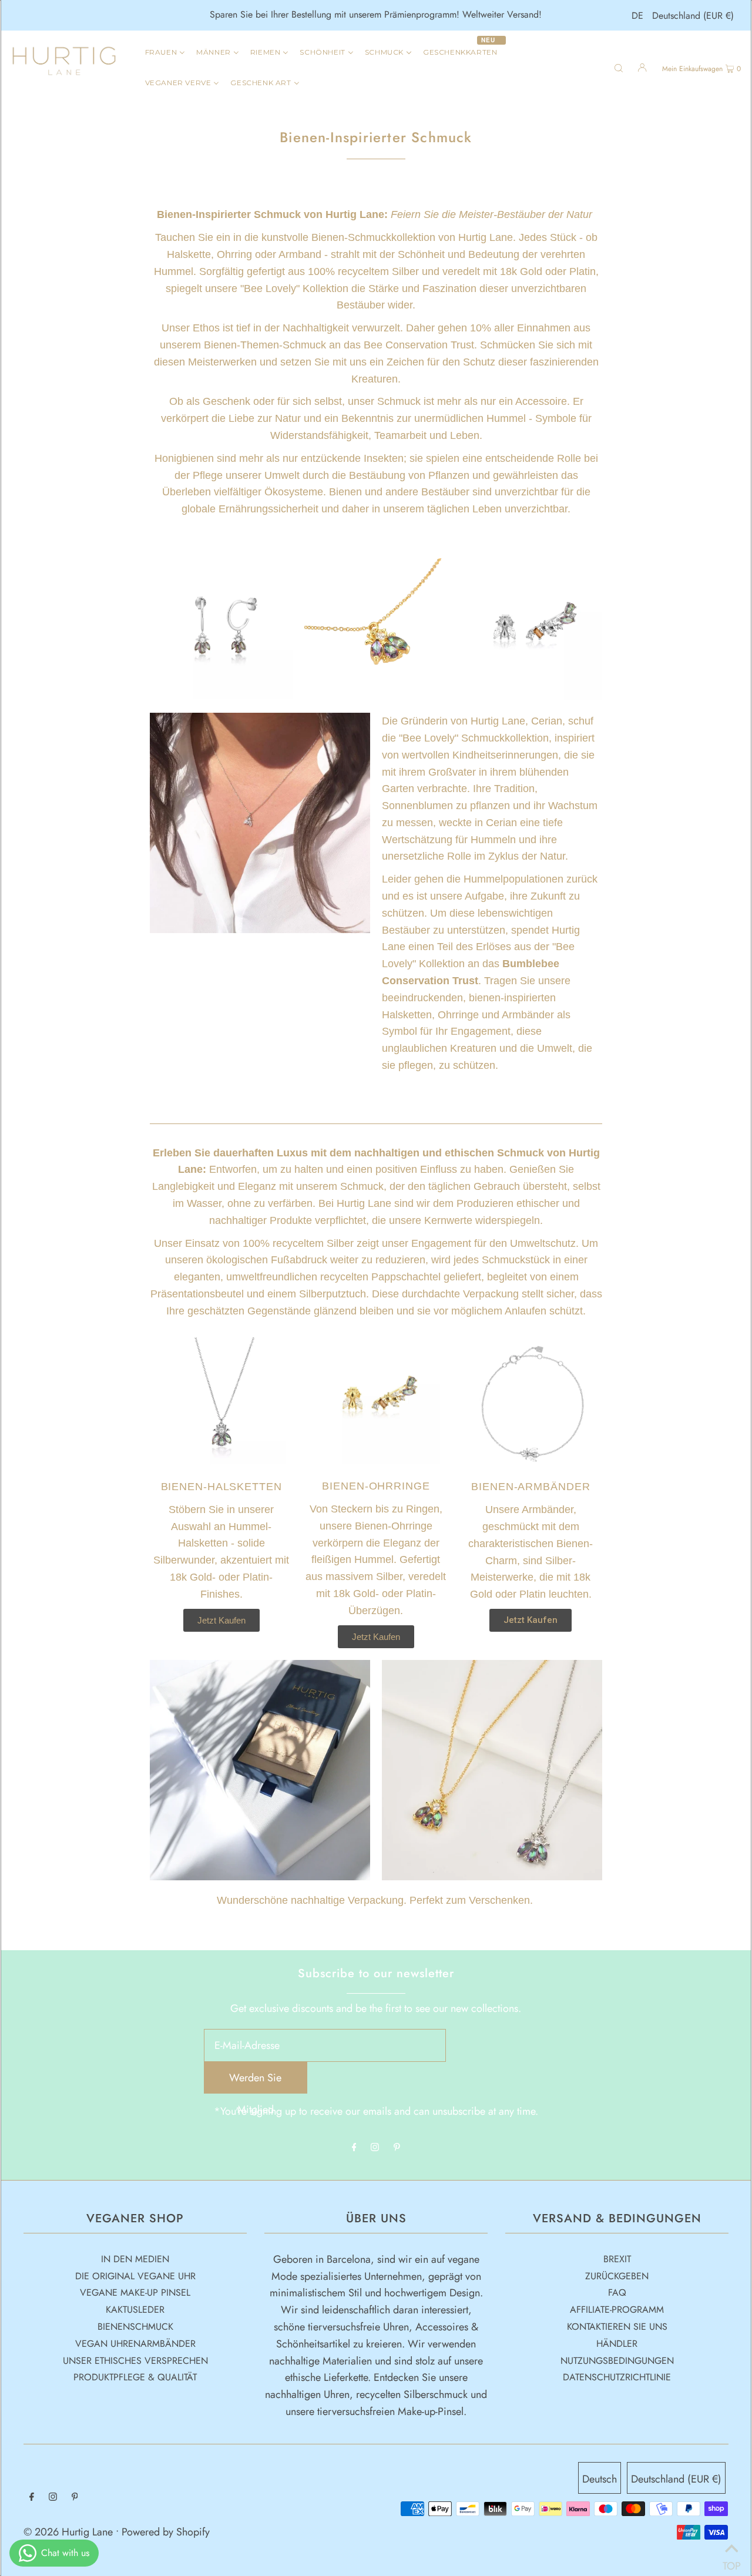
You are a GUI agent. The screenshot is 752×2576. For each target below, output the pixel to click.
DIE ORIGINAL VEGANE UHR (135, 2276)
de (637, 16)
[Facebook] (354, 2148)
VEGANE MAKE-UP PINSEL (135, 2292)
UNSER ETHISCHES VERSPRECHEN (135, 2361)
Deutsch (600, 2479)
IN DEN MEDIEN (135, 2259)
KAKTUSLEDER (135, 2310)
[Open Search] (619, 67)
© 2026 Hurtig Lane (70, 2532)
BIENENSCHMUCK (135, 2327)
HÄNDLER (617, 2344)
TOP (731, 2561)
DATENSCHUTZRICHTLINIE (617, 2377)
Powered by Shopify (166, 2532)
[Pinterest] (397, 2148)
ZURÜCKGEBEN (617, 2276)
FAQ (617, 2292)
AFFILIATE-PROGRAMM (617, 2310)
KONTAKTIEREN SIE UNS (617, 2327)
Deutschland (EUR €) (693, 16)
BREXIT (617, 2259)
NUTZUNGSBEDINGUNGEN (617, 2361)
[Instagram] (375, 2148)
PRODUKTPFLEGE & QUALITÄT (135, 2377)
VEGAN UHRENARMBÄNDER (135, 2344)
